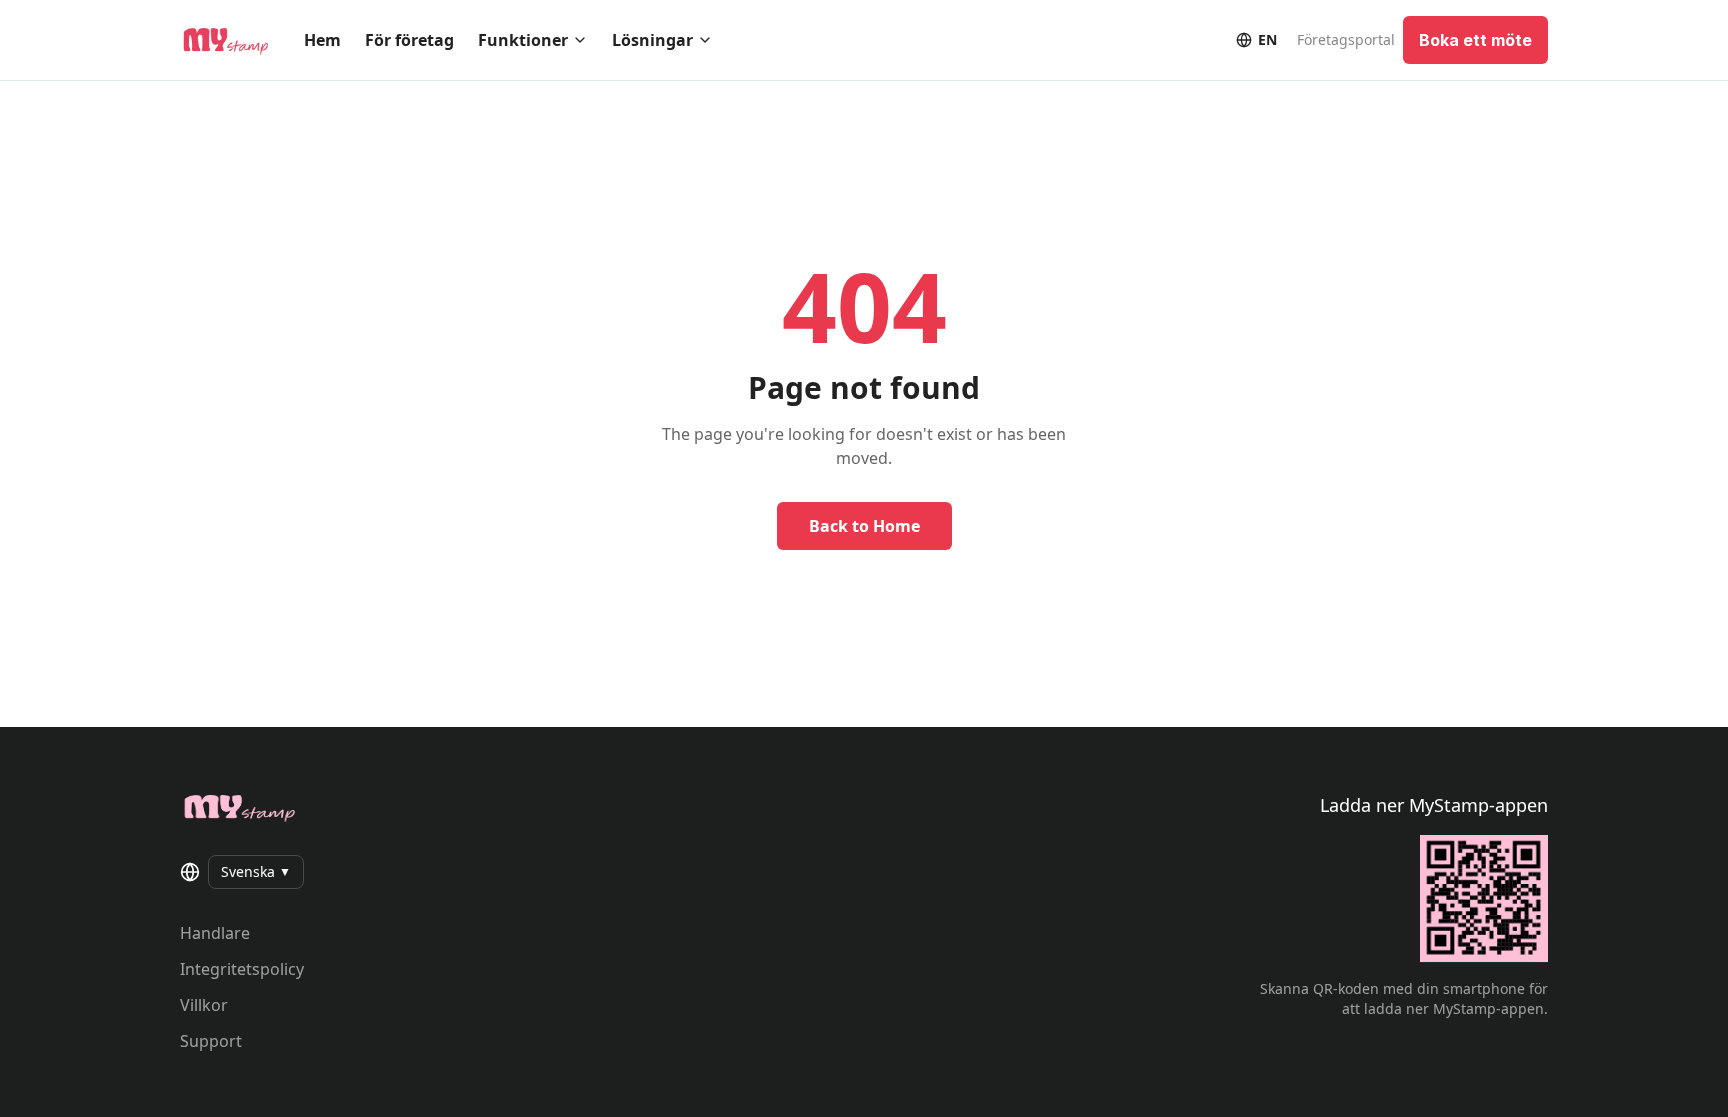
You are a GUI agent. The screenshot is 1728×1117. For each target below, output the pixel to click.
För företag (409, 40)
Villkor (204, 1005)
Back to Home (864, 526)
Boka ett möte (1475, 40)
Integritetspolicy (242, 969)
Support (211, 1041)
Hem (322, 40)
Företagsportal (1346, 39)
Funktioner (523, 40)
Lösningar (652, 40)
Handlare (215, 933)
